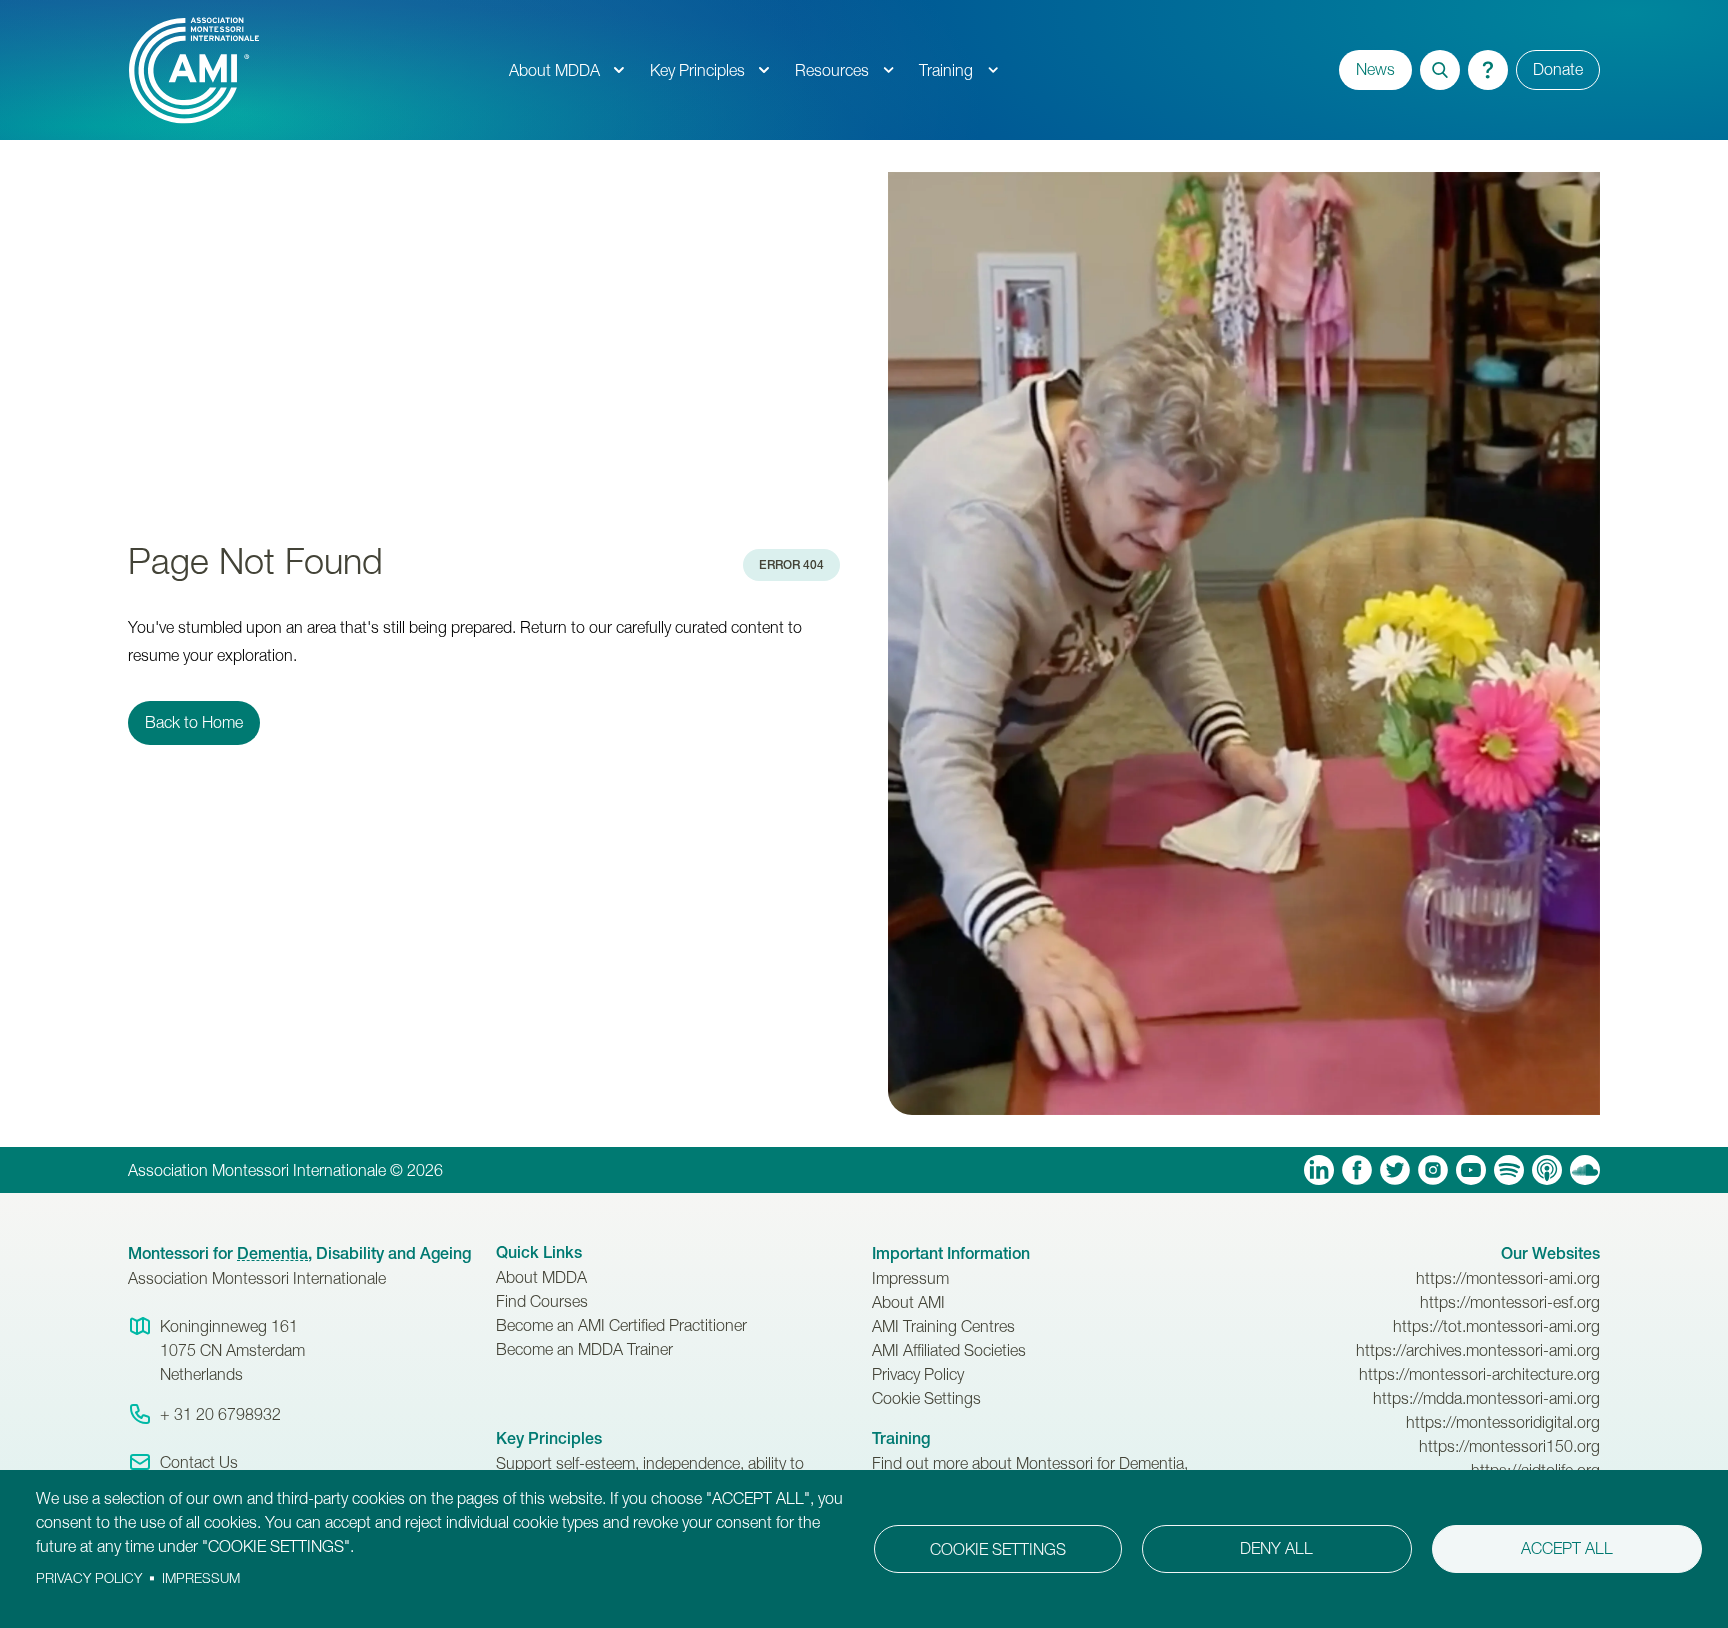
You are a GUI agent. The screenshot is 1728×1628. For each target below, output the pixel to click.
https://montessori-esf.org (1510, 1302)
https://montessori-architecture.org (1479, 1374)
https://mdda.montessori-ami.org (1486, 1398)
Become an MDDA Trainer (584, 1349)
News (1375, 69)
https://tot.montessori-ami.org (1496, 1326)
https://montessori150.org (1509, 1446)
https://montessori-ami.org (1508, 1278)
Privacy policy (89, 1578)
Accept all (1567, 1548)
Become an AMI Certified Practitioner (621, 1325)
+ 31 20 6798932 (220, 1414)
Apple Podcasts (1547, 1170)
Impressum (910, 1278)
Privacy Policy (918, 1374)
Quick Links (539, 1252)
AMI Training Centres (943, 1326)
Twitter (1395, 1170)
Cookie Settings (926, 1398)
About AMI (908, 1302)
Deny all (1276, 1548)
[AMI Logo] (312, 70)
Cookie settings (998, 1549)
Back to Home (194, 722)
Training (946, 70)
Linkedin (1319, 1170)
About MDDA (554, 70)
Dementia (272, 1253)
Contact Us (199, 1462)
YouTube (1471, 1170)
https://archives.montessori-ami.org (1478, 1350)
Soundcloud (1585, 1170)
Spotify (1509, 1170)
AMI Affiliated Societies (949, 1350)
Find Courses (542, 1301)
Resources (832, 70)
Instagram (1433, 1170)
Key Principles (697, 70)
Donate (1558, 69)
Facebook (1357, 1170)
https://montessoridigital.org (1503, 1422)
